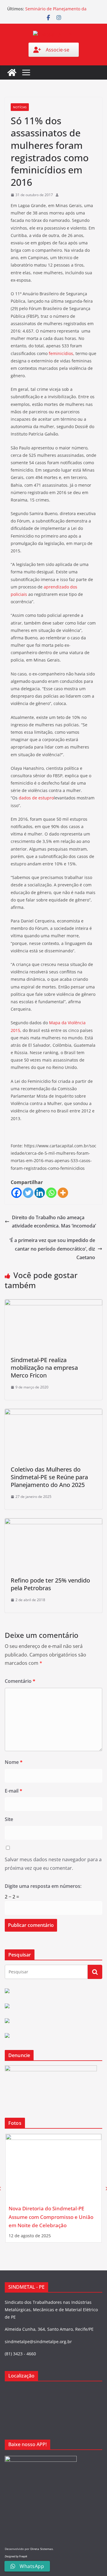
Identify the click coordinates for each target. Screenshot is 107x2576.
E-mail (14, 1791)
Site (9, 1819)
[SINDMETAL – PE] (12, 72)
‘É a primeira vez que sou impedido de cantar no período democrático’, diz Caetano (52, 1249)
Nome (14, 1762)
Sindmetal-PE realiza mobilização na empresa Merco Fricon (44, 1368)
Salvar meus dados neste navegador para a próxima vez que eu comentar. (53, 1864)
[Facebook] (16, 1193)
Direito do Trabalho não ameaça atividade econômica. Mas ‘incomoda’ (54, 1222)
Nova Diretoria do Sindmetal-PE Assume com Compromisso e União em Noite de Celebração (51, 2217)
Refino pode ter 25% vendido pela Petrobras (50, 1584)
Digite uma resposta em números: (43, 1886)
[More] (63, 1193)
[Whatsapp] (51, 1193)
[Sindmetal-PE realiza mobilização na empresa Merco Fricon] (53, 1304)
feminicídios (61, 353)
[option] (53, 2188)
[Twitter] (28, 1193)
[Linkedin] (40, 1193)
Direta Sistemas (42, 2549)
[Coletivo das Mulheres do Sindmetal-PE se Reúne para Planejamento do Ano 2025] (53, 1413)
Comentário (20, 1681)
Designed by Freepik (16, 2556)
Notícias (20, 107)
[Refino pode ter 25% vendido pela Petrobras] (53, 1522)
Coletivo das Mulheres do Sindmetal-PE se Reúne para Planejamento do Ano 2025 (49, 1477)
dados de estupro (36, 798)
